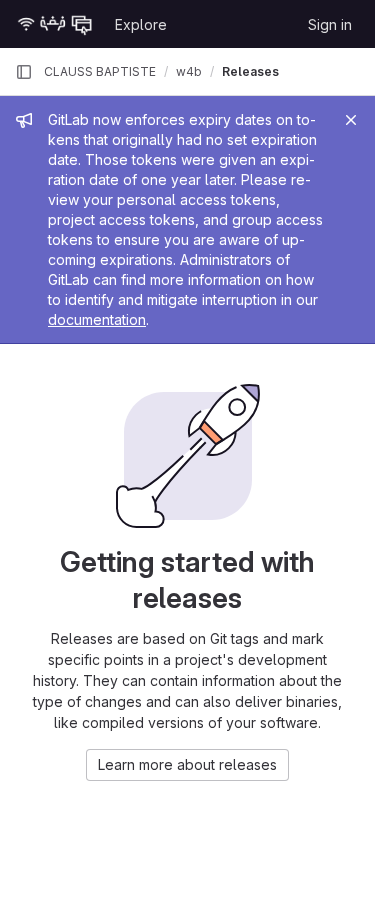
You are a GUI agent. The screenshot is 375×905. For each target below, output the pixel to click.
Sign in (330, 24)
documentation (97, 319)
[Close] (351, 120)
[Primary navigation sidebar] (24, 72)
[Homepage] (55, 24)
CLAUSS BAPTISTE (100, 71)
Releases (250, 71)
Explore (141, 24)
